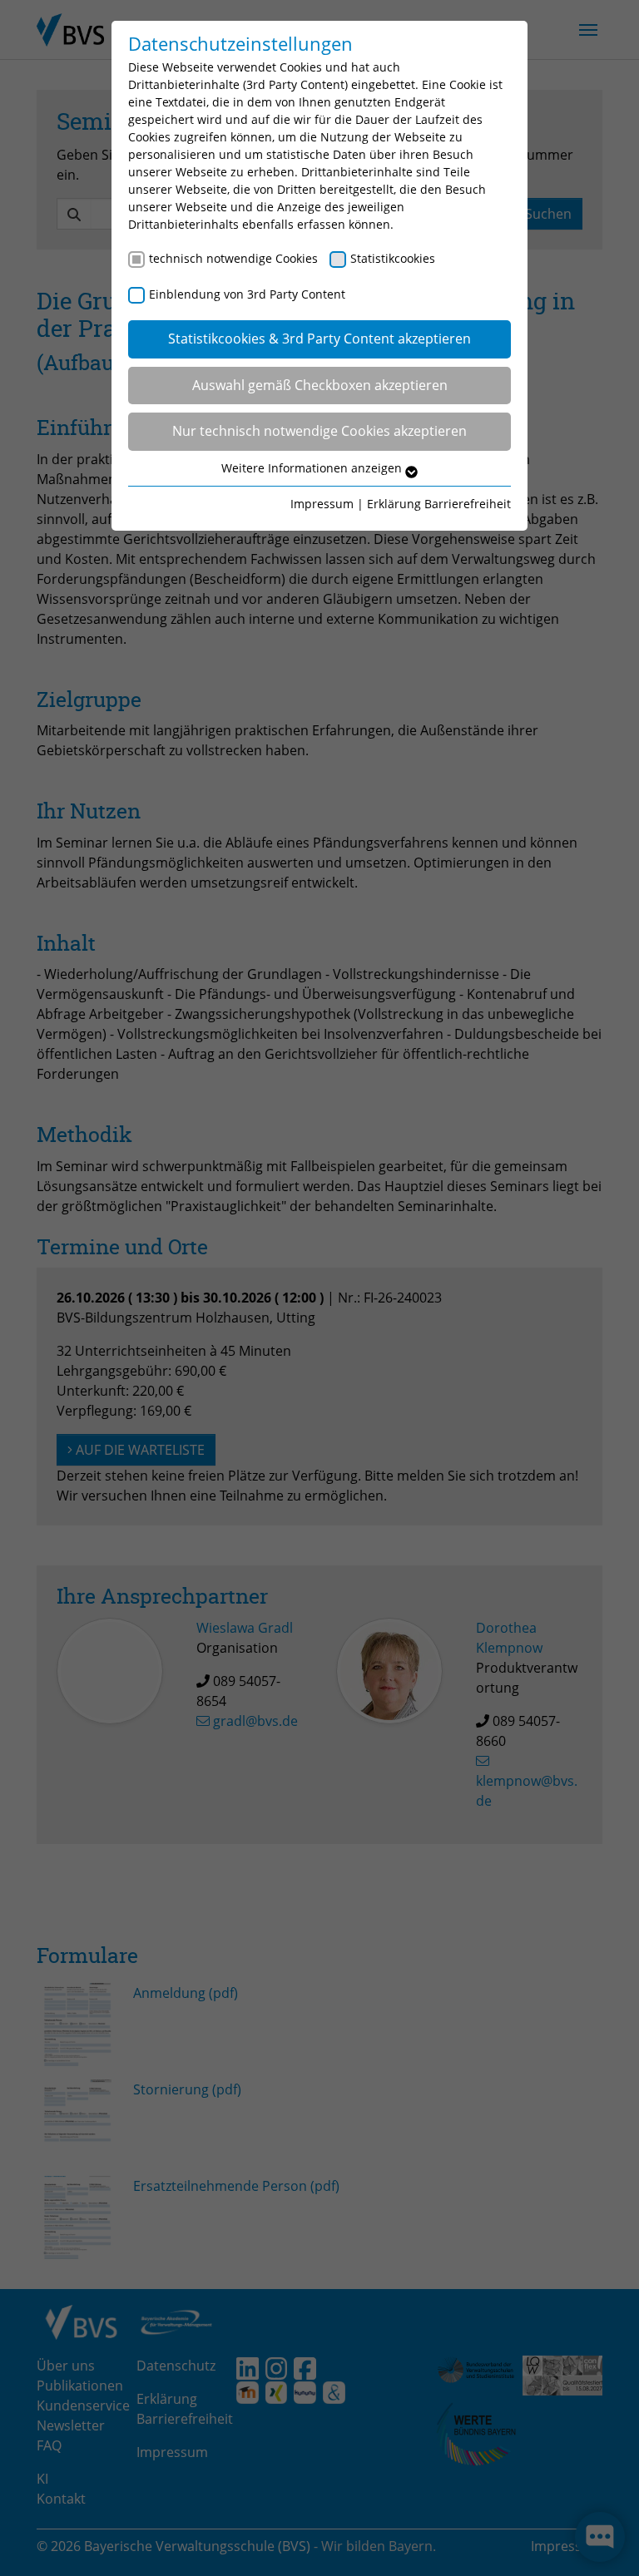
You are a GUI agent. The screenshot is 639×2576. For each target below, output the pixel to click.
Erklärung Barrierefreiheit (439, 504)
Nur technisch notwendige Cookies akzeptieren (319, 431)
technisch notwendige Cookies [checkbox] (233, 258)
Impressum (322, 504)
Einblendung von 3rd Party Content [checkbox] (247, 294)
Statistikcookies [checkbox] (393, 258)
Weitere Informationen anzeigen (313, 468)
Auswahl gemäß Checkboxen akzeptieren (320, 385)
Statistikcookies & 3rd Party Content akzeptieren (319, 339)
